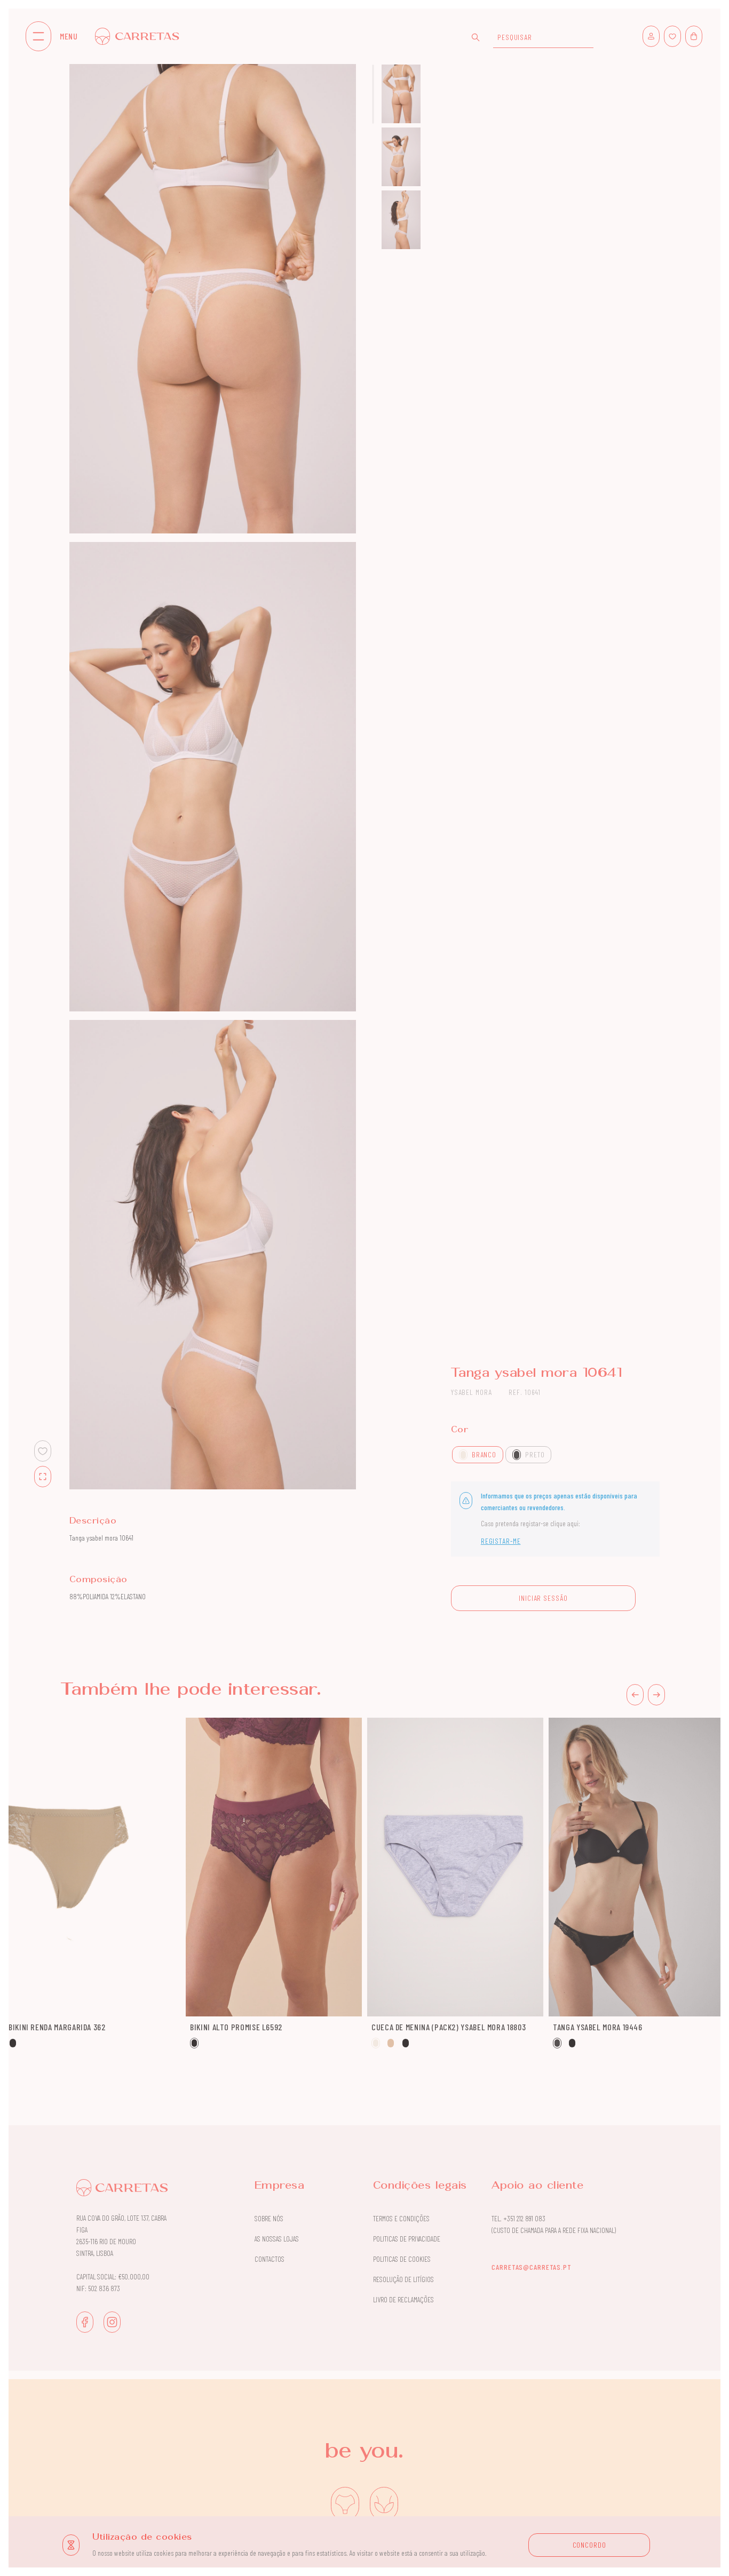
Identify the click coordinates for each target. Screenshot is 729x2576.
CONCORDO (589, 2545)
